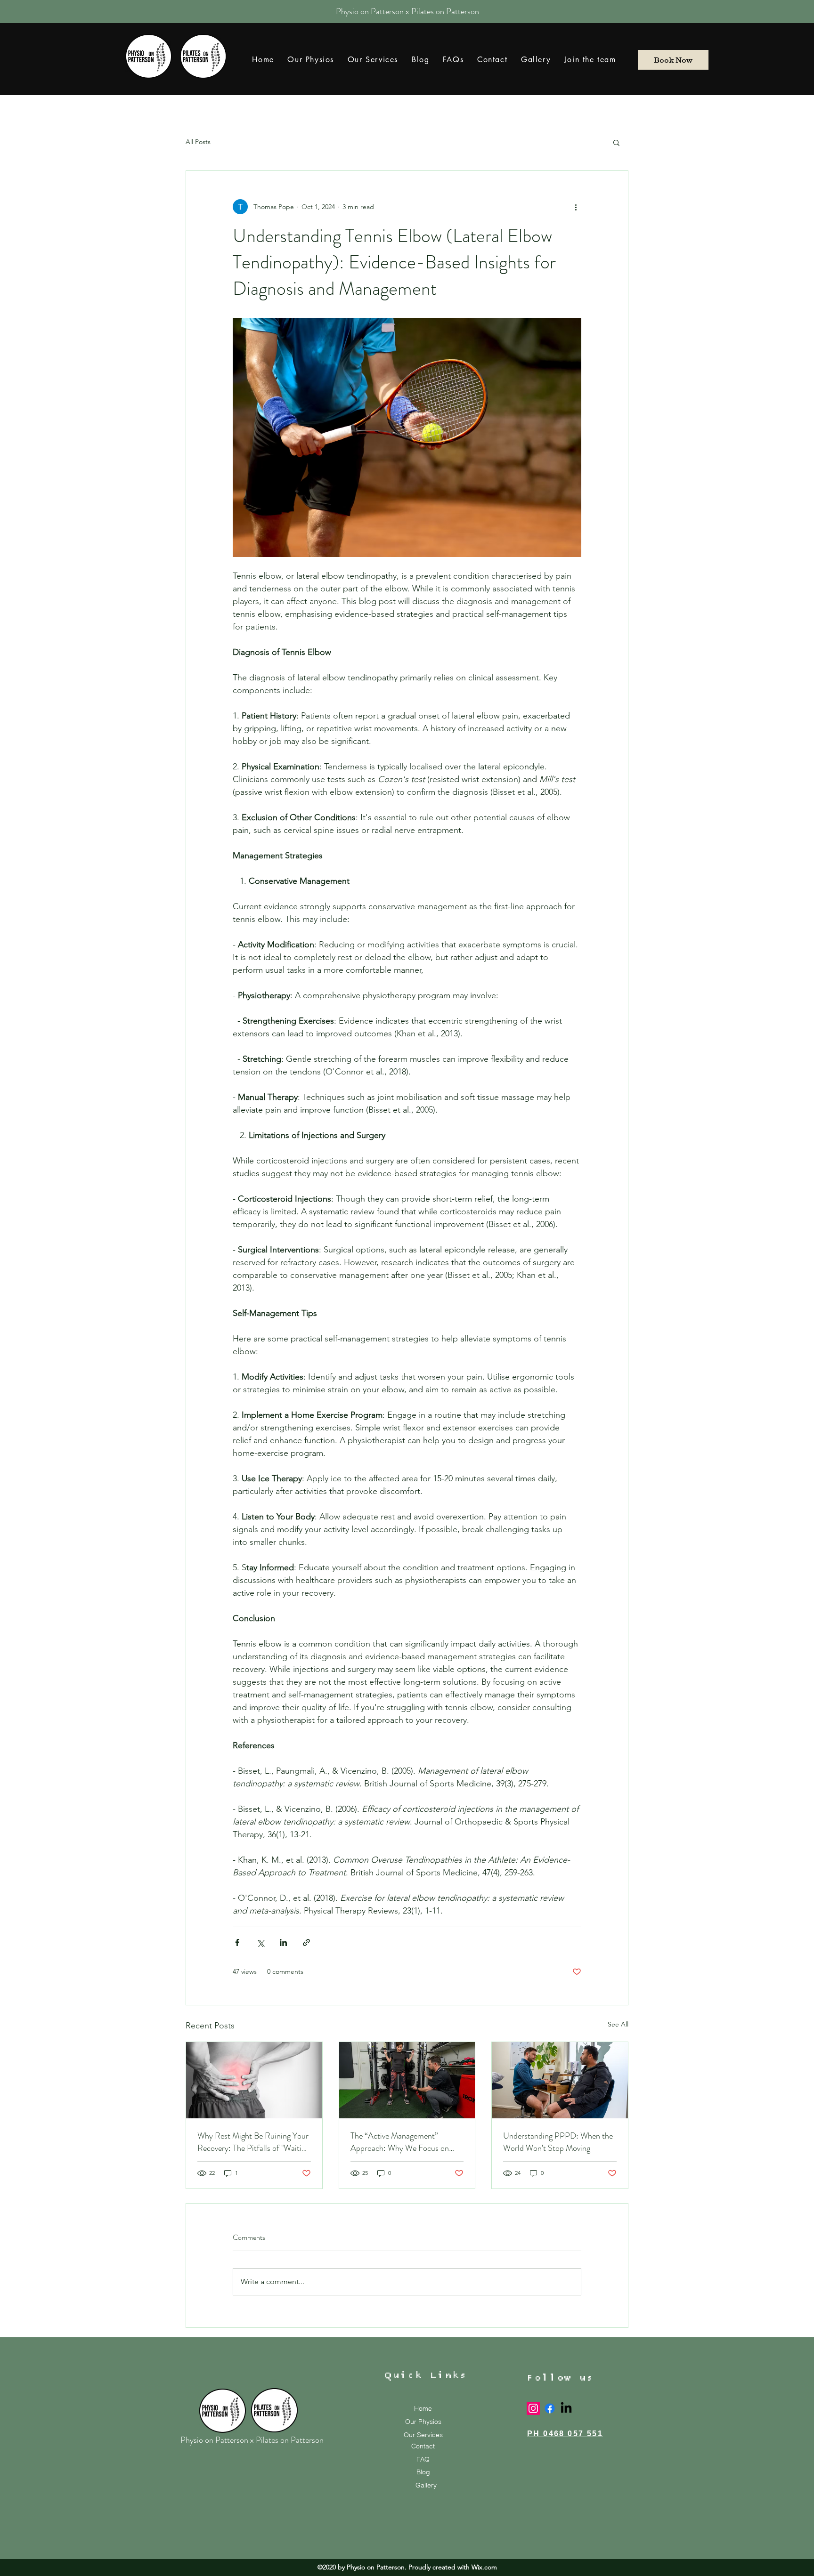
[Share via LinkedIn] (283, 1942)
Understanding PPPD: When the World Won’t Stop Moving (558, 2142)
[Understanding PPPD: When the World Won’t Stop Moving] (560, 2080)
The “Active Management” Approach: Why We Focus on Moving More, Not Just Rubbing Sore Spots (404, 2142)
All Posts (198, 142)
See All (618, 2024)
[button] (616, 142)
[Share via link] (306, 1942)
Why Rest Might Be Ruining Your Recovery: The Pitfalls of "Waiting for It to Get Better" (253, 2142)
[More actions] (576, 207)
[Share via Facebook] (237, 1942)
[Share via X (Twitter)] (260, 1942)
